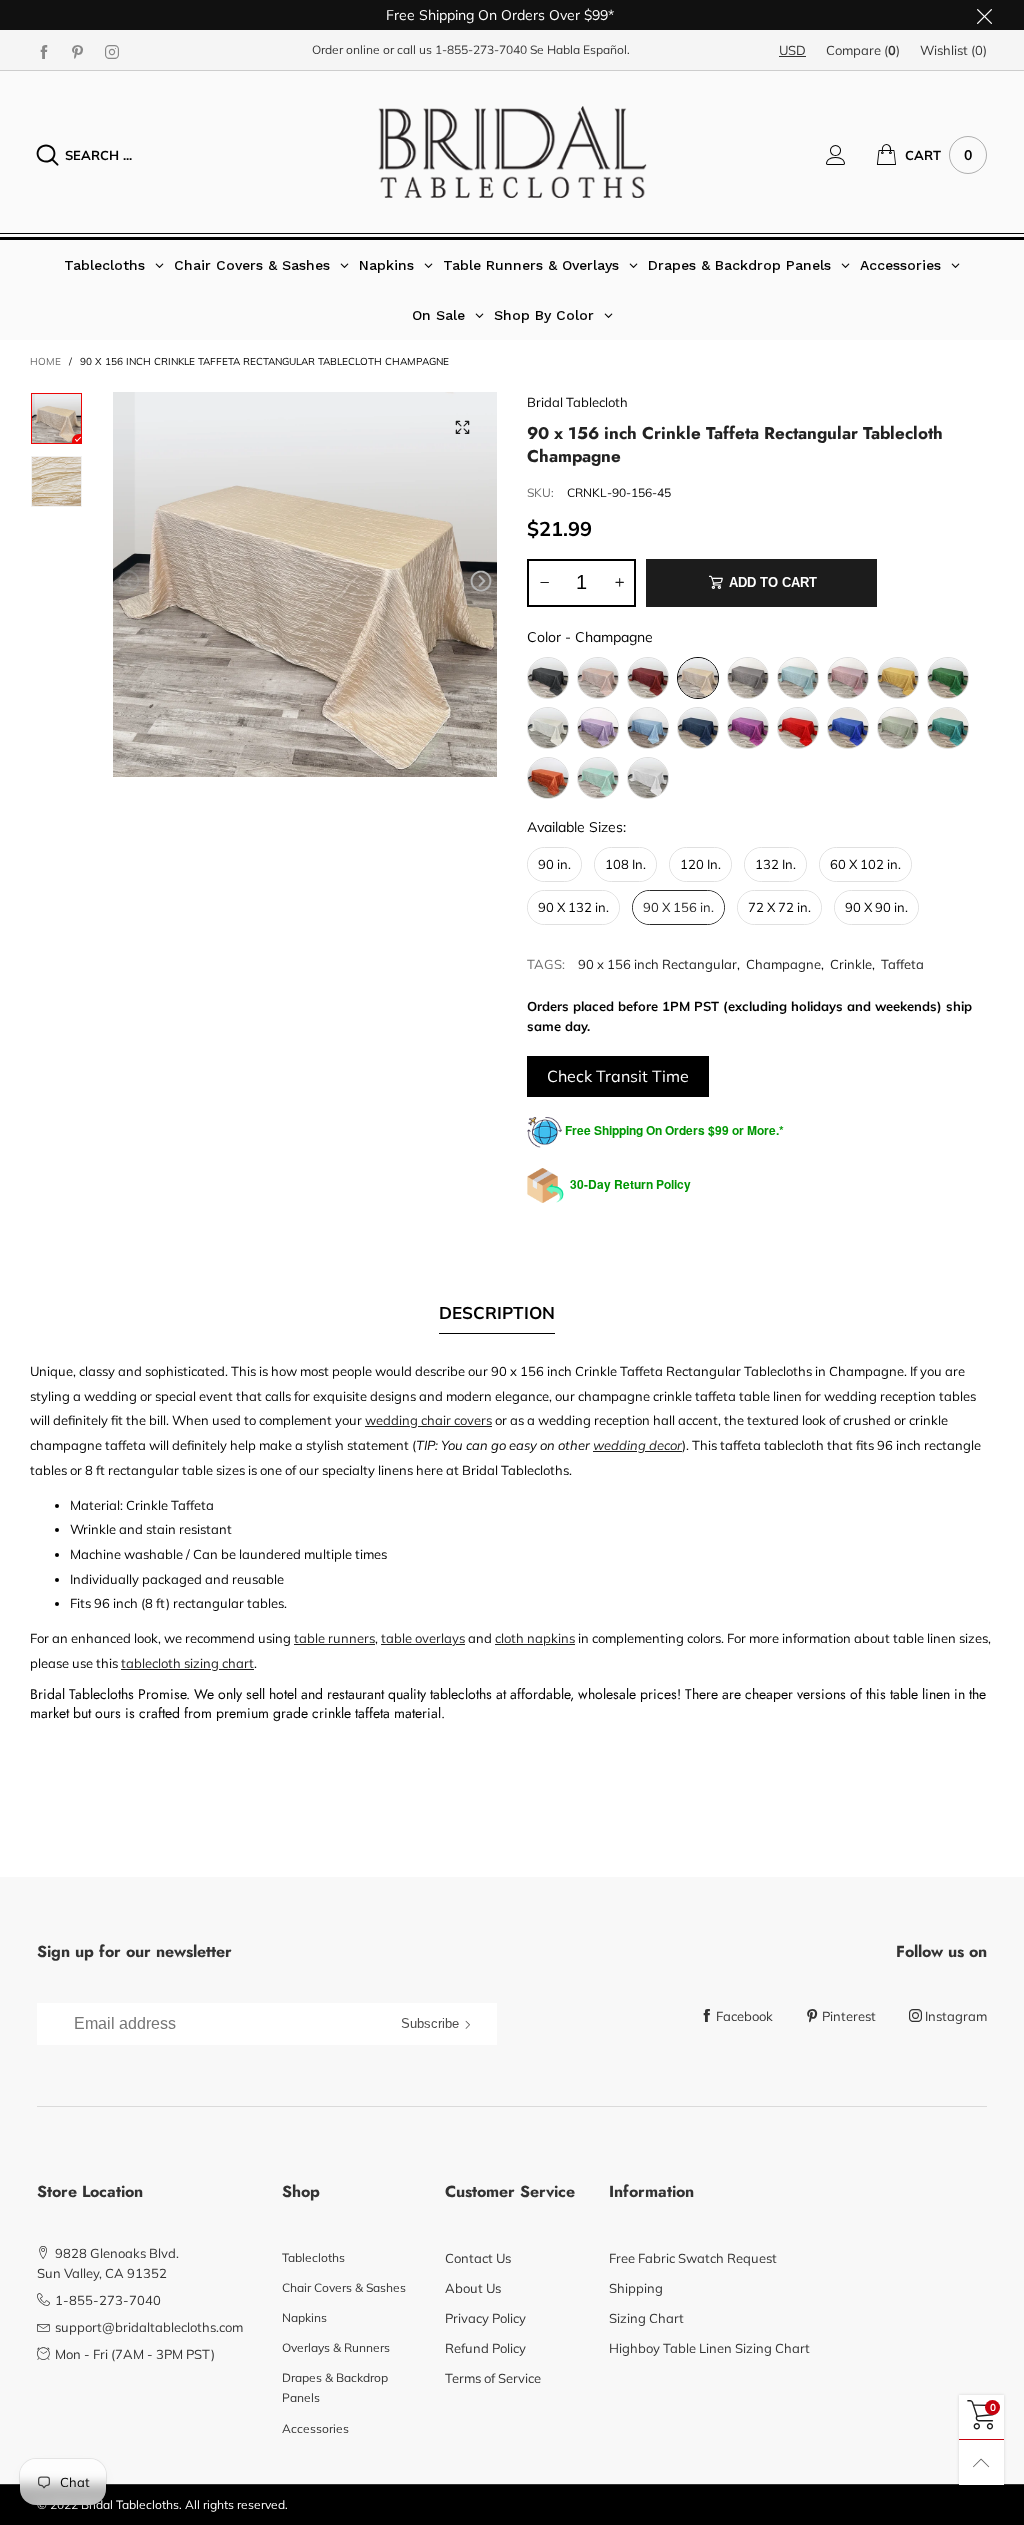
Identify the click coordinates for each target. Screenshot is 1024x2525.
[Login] (851, 155)
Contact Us (478, 2258)
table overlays (423, 1638)
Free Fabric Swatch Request (693, 2258)
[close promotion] (984, 15)
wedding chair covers (428, 1420)
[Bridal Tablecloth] (512, 152)
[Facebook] (44, 51)
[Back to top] (981, 2462)
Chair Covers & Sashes (344, 2287)
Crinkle (851, 964)
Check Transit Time (618, 1076)
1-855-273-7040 (481, 49)
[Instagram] (112, 51)
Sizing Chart (646, 2318)
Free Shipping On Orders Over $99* (500, 15)
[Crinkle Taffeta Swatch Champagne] (56, 481)
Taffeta (902, 964)
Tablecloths (313, 2257)
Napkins (304, 2317)
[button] (129, 581)
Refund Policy (485, 2348)
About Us (473, 2288)
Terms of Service (493, 2378)
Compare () (863, 50)
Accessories (315, 2428)
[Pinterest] (78, 51)
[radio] (548, 678)
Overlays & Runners (336, 2347)
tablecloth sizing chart (187, 1663)
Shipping (636, 2288)
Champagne (783, 964)
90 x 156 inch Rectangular (657, 964)
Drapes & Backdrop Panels (335, 2387)
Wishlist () (953, 50)
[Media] (462, 427)
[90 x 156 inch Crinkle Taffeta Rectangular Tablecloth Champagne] (305, 584)
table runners (334, 1638)
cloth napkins (535, 1638)
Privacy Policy (485, 2318)
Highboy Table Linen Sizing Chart (709, 2348)
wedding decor (637, 1445)
